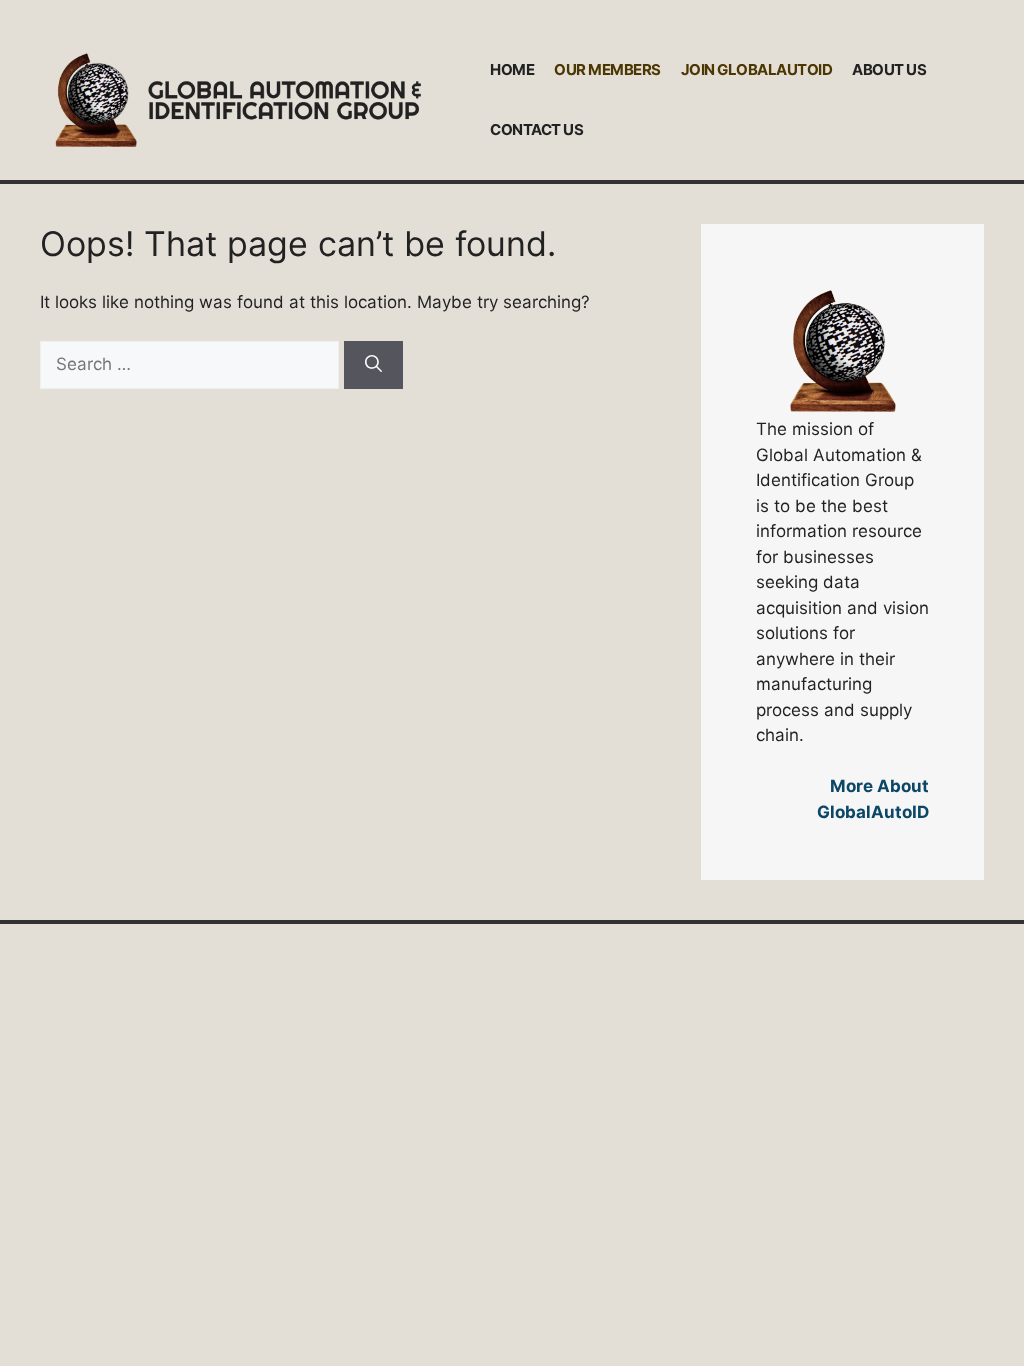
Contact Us (536, 129)
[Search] (373, 365)
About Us (889, 69)
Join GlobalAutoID (757, 69)
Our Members (607, 69)
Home (512, 69)
